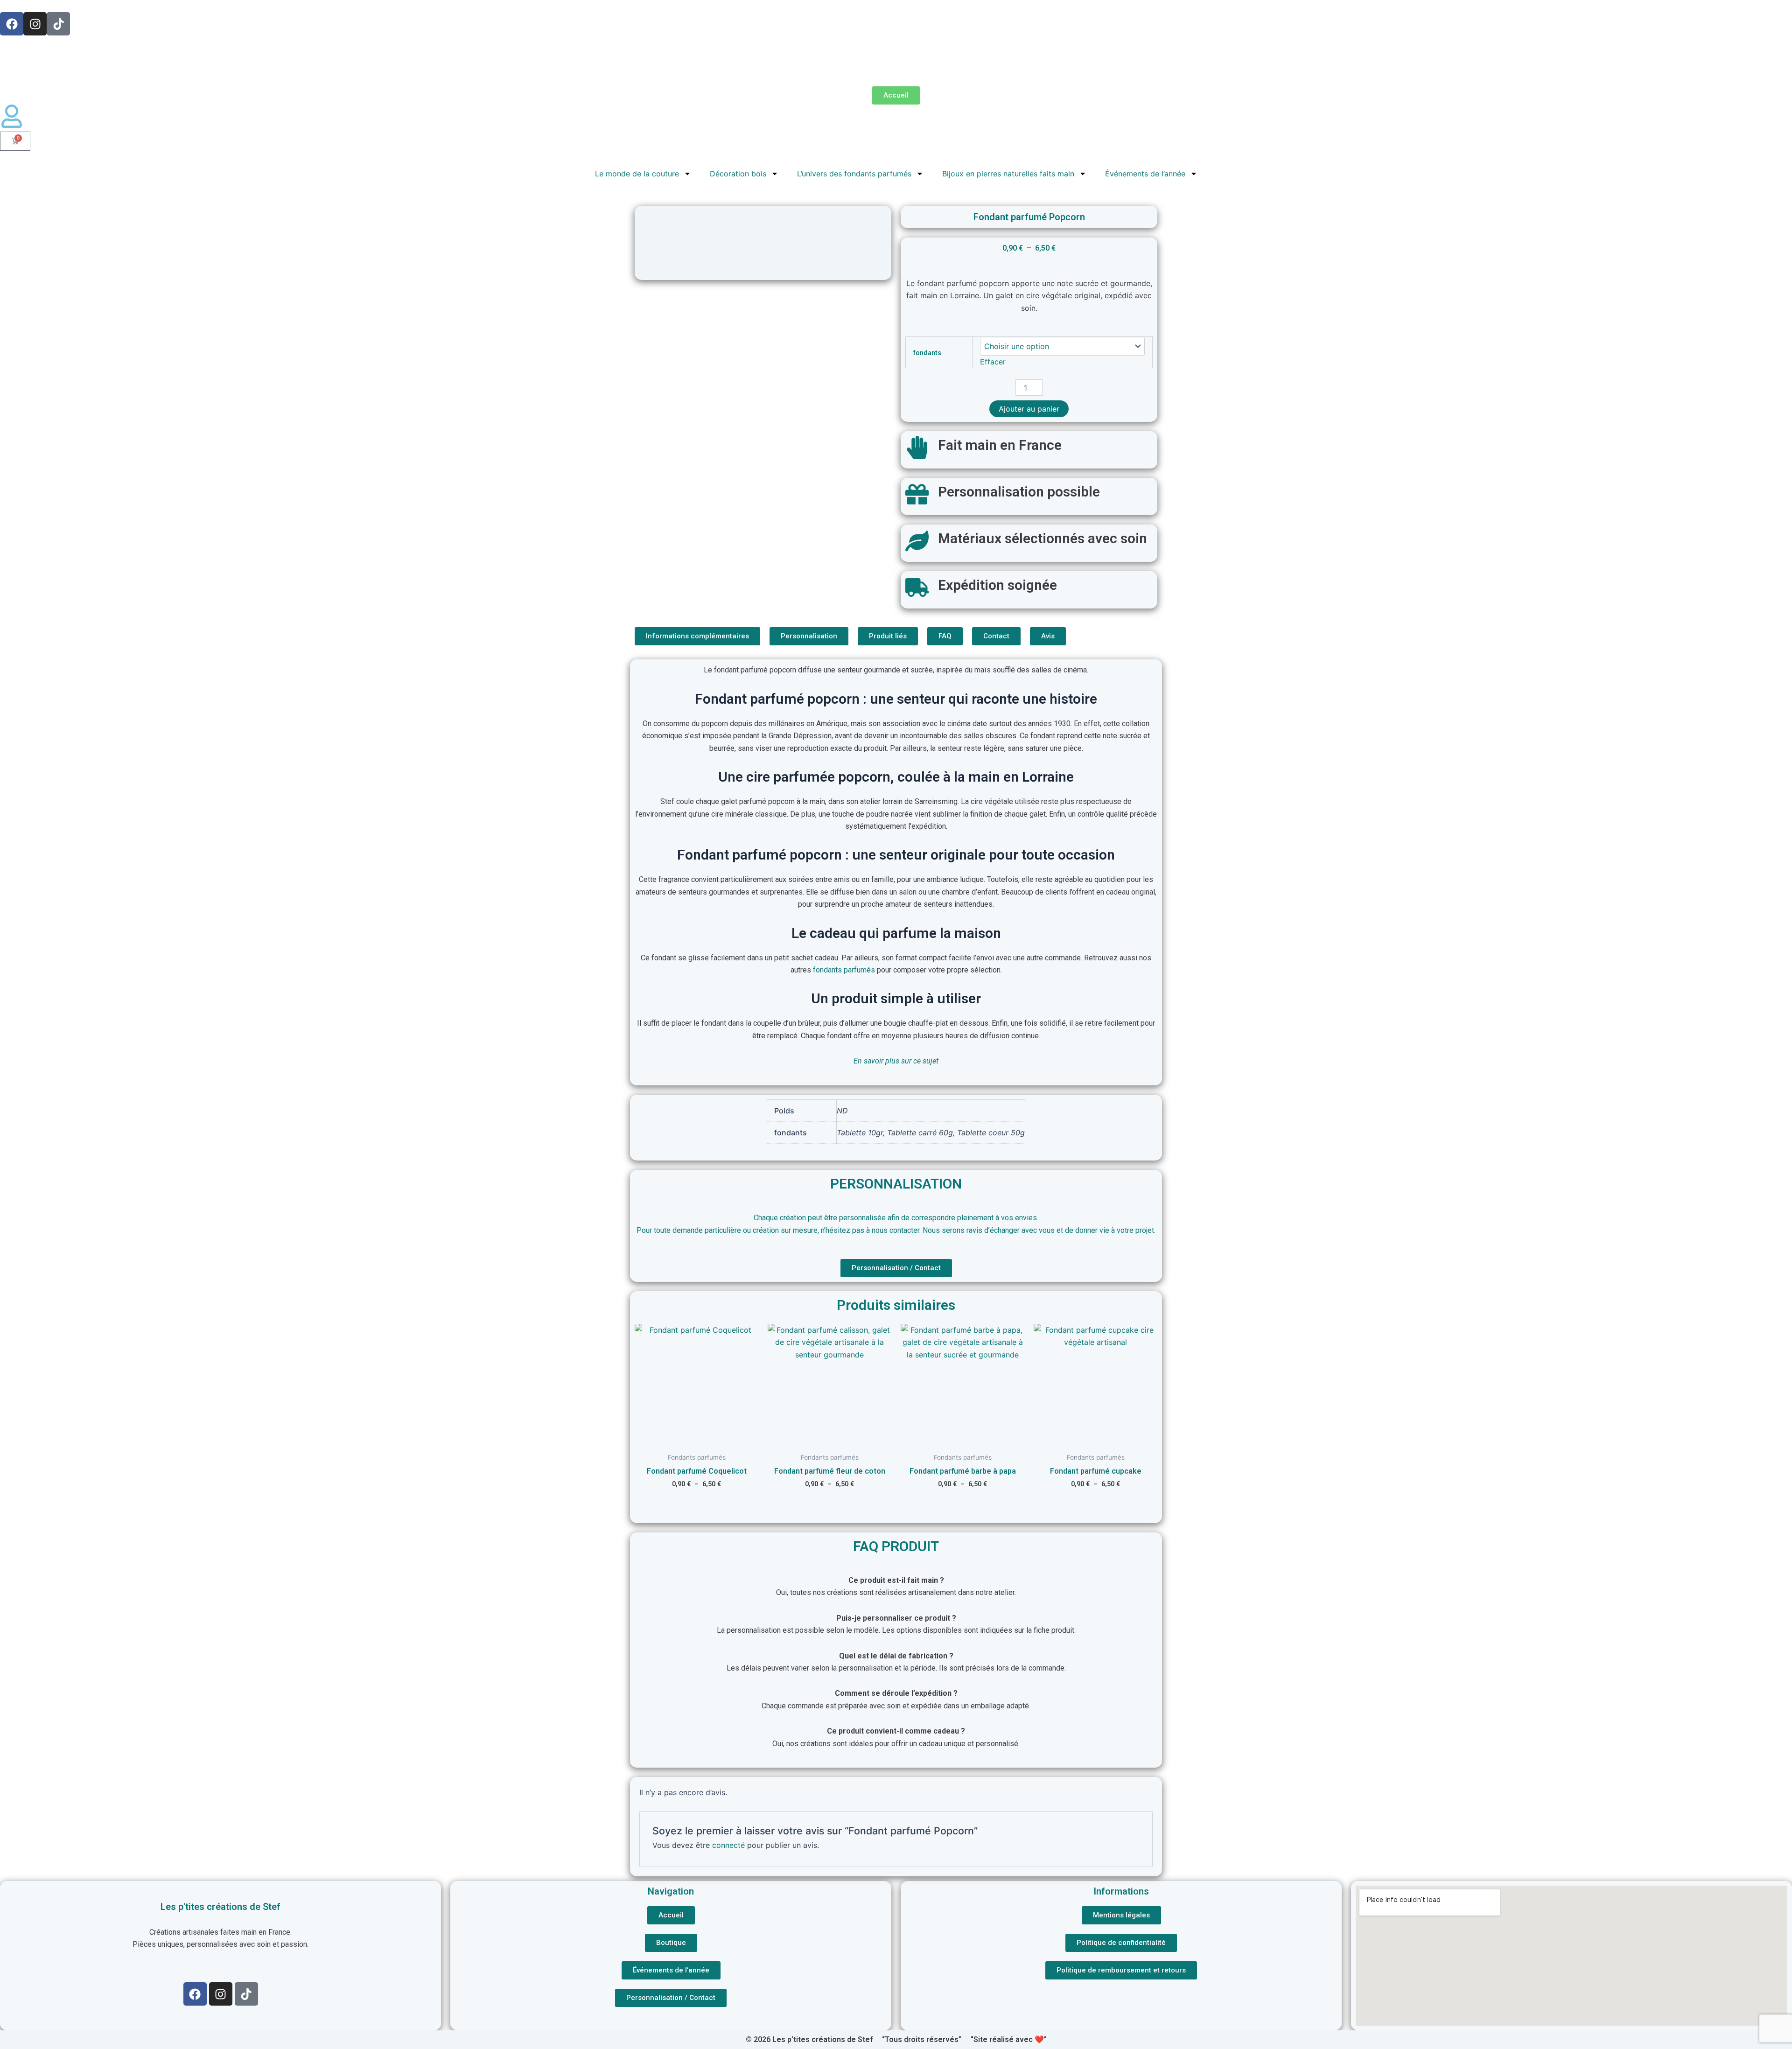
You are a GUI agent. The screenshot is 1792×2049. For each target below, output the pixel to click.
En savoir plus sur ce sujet (896, 1061)
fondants (927, 353)
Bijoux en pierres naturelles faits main (1008, 174)
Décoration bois (738, 174)
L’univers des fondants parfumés (854, 174)
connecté (728, 1845)
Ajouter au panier (1029, 409)
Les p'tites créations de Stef (220, 1907)
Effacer (993, 362)
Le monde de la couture (637, 174)
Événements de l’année (1145, 174)
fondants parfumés (844, 970)
